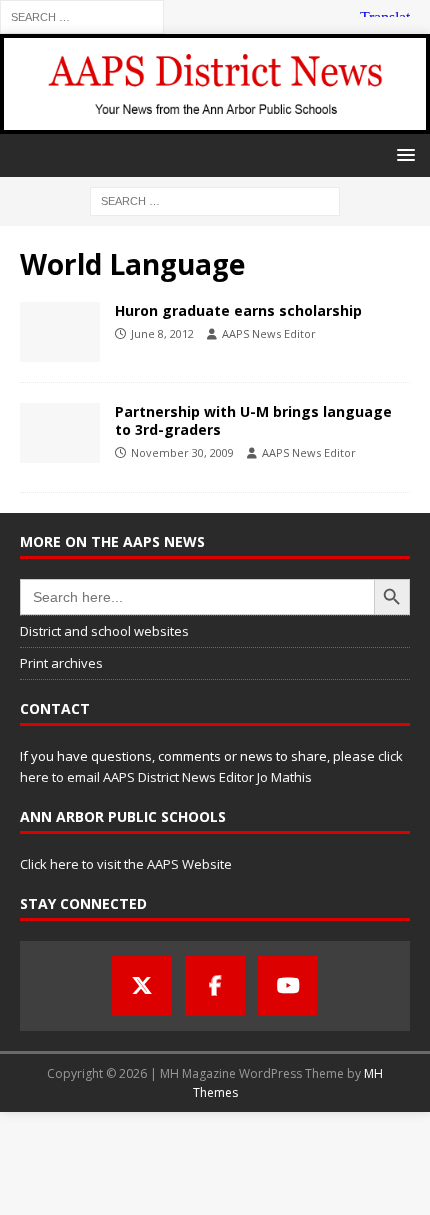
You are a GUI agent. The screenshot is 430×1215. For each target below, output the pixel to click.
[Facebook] (215, 986)
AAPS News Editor (269, 333)
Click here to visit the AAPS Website (126, 864)
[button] (402, 154)
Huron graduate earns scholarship (238, 310)
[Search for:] (82, 15)
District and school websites (104, 631)
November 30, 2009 (182, 452)
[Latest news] (60, 332)
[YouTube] (288, 986)
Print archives (61, 663)
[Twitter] (142, 986)
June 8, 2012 (162, 333)
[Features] (60, 433)
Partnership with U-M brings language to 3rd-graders (253, 420)
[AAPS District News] (215, 121)
